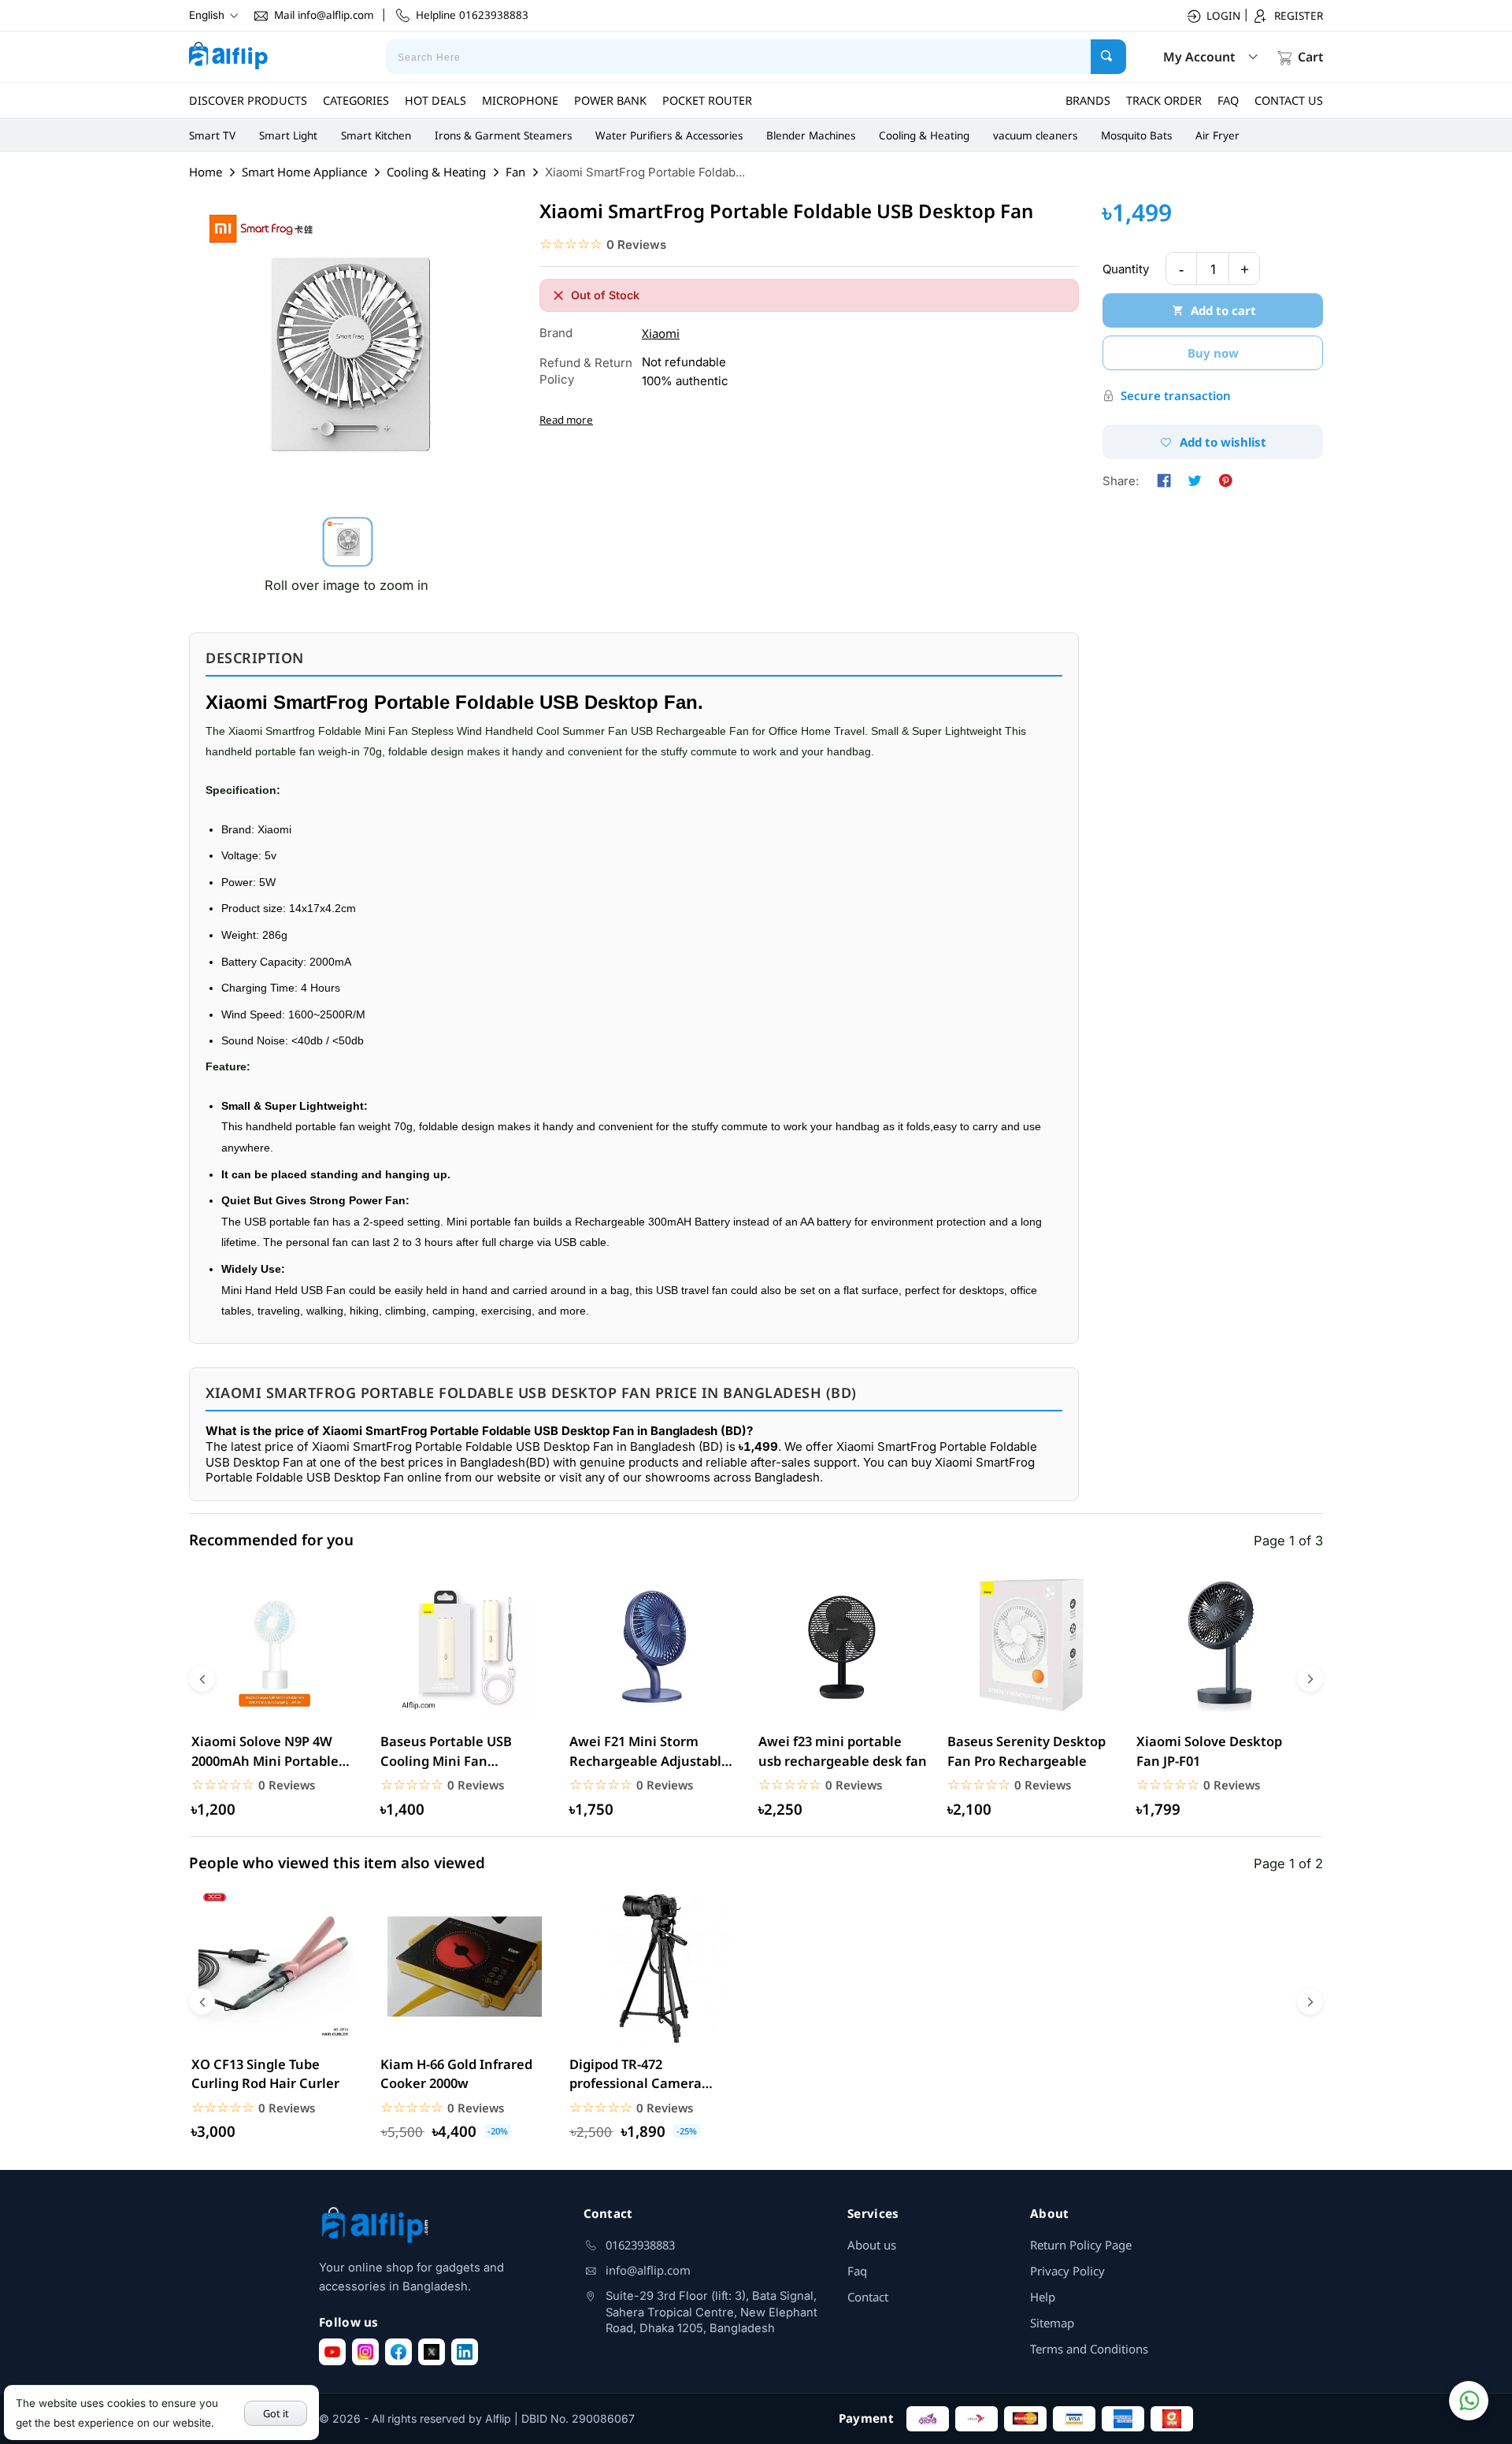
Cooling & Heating (924, 135)
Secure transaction (1176, 395)
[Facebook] (398, 2352)
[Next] (1310, 1679)
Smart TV (212, 135)
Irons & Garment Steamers (503, 135)
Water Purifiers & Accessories (669, 135)
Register (1299, 16)
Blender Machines (811, 135)
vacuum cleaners (1035, 135)
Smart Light (288, 135)
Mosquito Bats (1136, 135)
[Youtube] (332, 2352)
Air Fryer (1217, 135)
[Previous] (202, 1679)
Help (1043, 2297)
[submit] (1108, 57)
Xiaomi (661, 333)
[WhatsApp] (1469, 2401)
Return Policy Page (1081, 2245)
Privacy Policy (1067, 2271)
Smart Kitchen (376, 135)
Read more (566, 420)
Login (1223, 16)
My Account (1199, 57)
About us (872, 2245)
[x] (432, 2352)
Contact (868, 2297)
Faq (857, 2271)
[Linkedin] (465, 2352)
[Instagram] (365, 2352)
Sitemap (1052, 2323)
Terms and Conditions (1089, 2349)
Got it (276, 2413)
